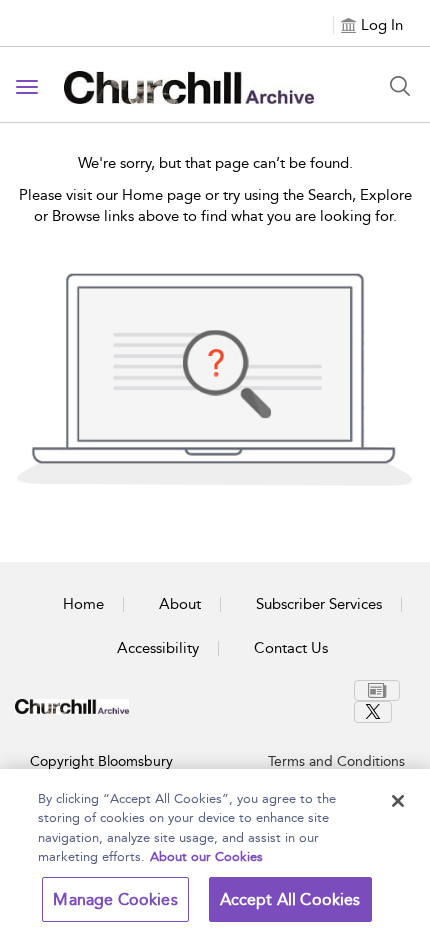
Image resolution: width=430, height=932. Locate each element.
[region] (215, 850)
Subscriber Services (319, 604)
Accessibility (158, 648)
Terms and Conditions (336, 761)
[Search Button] (400, 86)
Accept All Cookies (290, 899)
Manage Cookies (115, 899)
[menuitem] (379, 690)
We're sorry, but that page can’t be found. (215, 163)
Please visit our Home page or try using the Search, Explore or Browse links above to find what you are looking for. (215, 205)
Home (83, 604)
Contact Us (291, 648)
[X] (373, 712)
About (180, 604)
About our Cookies (206, 856)
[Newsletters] (377, 690)
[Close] (398, 801)
